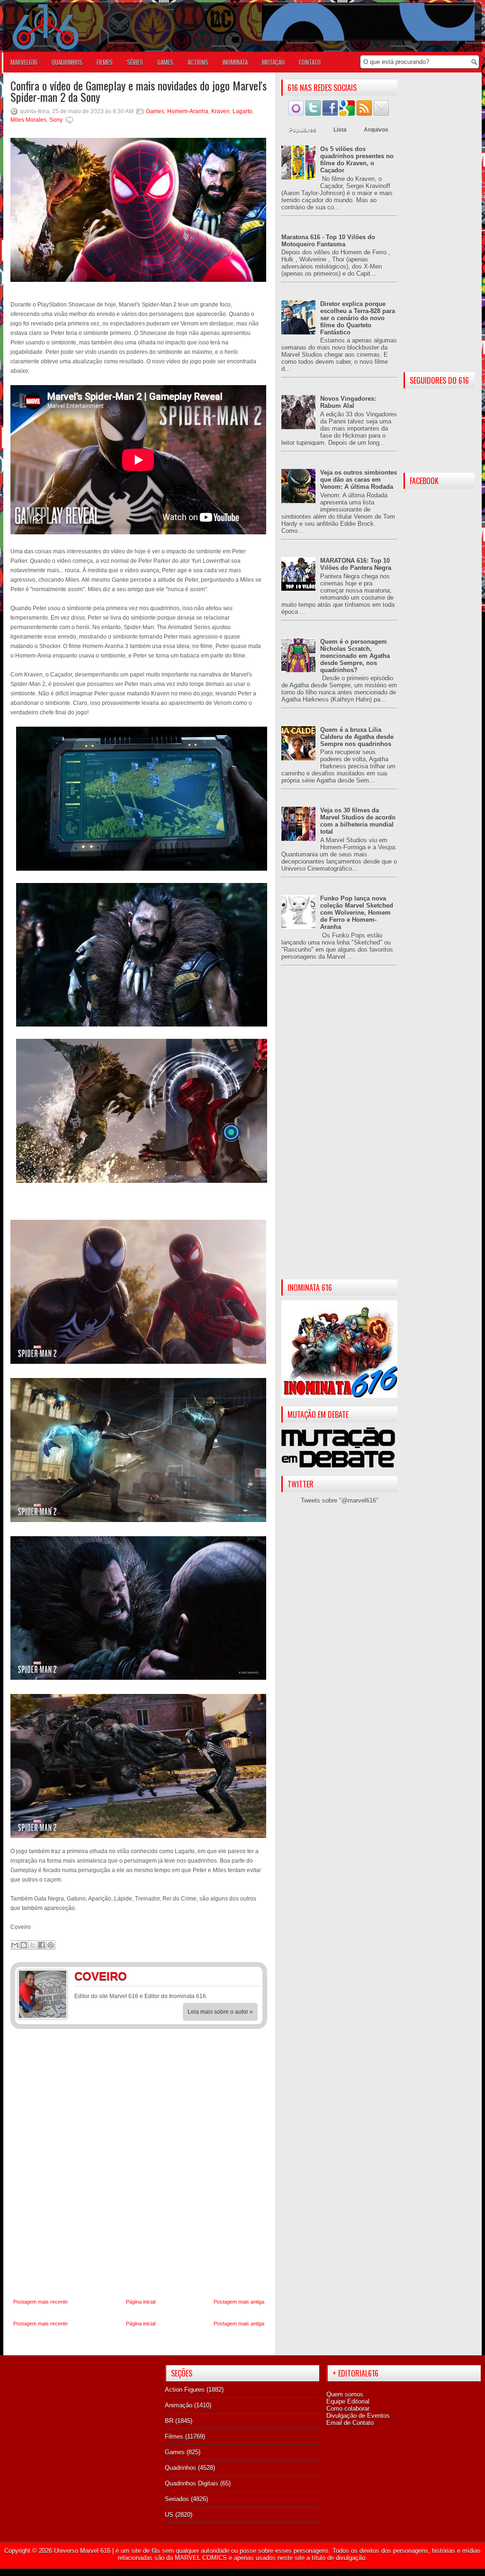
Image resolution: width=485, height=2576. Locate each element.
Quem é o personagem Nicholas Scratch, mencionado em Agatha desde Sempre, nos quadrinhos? (355, 656)
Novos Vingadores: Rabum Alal (348, 402)
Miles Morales (28, 120)
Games (155, 111)
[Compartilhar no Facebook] (42, 1945)
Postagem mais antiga (239, 2302)
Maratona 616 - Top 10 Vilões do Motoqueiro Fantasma (328, 241)
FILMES (105, 62)
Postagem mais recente (40, 2302)
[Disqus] (139, 2164)
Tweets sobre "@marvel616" (340, 1500)
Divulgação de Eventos (358, 2416)
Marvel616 (24, 62)
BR (169, 2421)
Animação (179, 2405)
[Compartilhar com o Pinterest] (51, 1945)
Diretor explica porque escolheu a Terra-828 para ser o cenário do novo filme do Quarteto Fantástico (358, 318)
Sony (56, 120)
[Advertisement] (339, 1130)
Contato (310, 62)
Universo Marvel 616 (82, 2551)
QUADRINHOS (67, 62)
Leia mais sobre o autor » (220, 2012)
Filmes (174, 2436)
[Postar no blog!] (24, 1945)
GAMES (165, 62)
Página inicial (141, 2302)
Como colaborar (348, 2409)
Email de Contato (350, 2423)
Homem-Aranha (188, 111)
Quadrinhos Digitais (192, 2483)
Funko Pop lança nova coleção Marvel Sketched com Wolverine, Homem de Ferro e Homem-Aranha (357, 913)
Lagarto (242, 111)
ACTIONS (198, 62)
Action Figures (185, 2390)
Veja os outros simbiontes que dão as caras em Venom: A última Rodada (359, 480)
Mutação (273, 62)
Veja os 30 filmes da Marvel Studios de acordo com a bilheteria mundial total (358, 821)
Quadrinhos (180, 2468)
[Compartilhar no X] (33, 1945)
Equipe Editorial (348, 2401)
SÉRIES (135, 62)
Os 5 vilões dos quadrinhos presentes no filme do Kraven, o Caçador (357, 160)
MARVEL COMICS (201, 2558)
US (169, 2515)
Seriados (177, 2499)
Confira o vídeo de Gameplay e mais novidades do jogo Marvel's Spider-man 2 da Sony (139, 91)
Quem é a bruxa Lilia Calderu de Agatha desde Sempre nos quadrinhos (357, 737)
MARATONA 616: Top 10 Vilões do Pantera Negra (356, 564)
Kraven (220, 111)
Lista (340, 130)
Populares (303, 130)
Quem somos (345, 2394)
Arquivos (376, 130)
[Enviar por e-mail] (15, 1945)
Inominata (235, 62)
